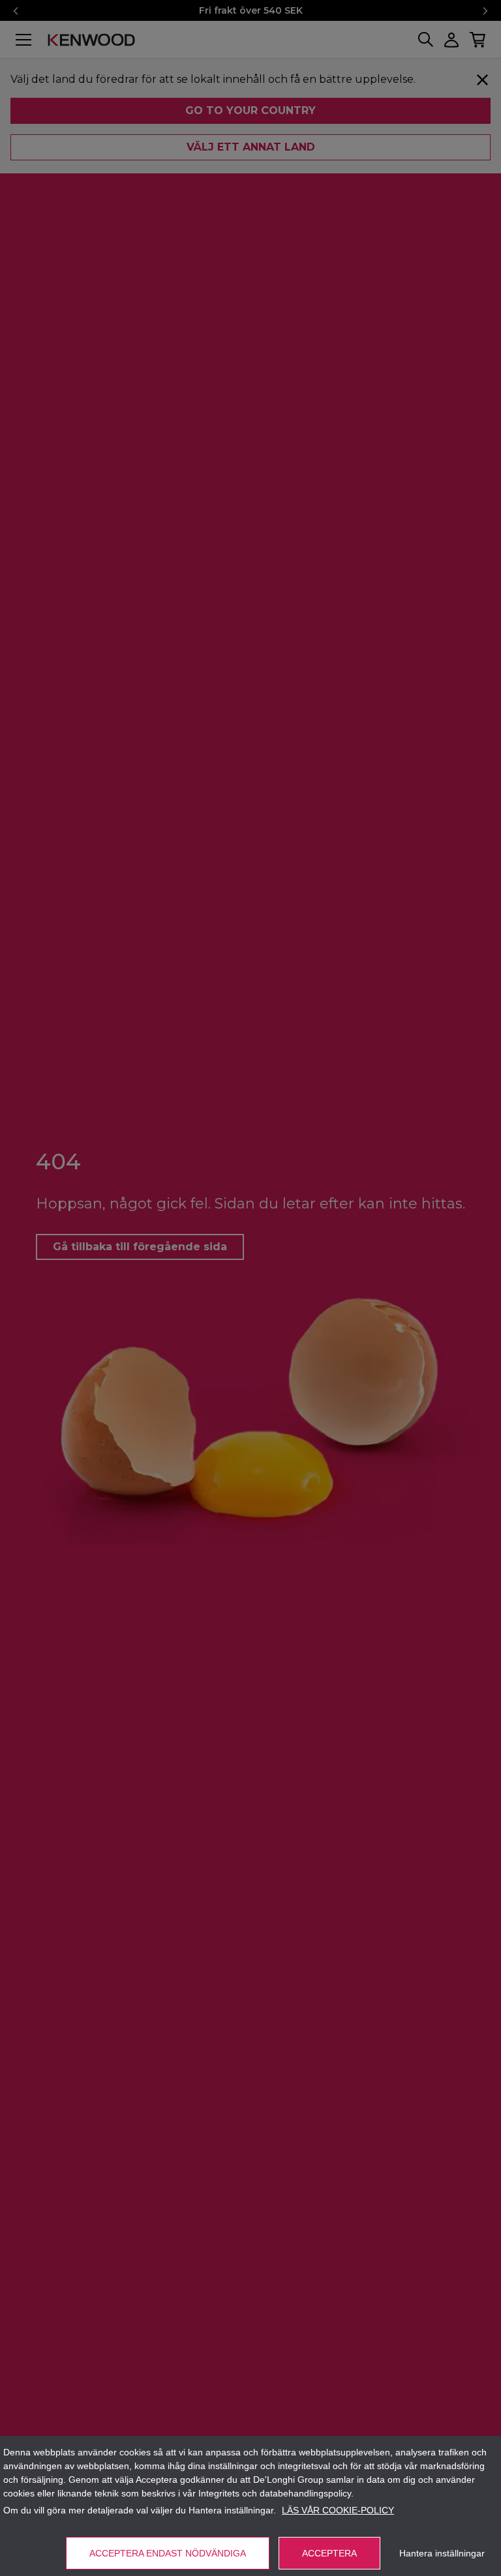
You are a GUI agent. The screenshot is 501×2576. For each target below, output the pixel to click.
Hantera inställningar (442, 2553)
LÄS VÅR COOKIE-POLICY (338, 2510)
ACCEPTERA (329, 2553)
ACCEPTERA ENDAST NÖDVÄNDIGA (168, 2553)
